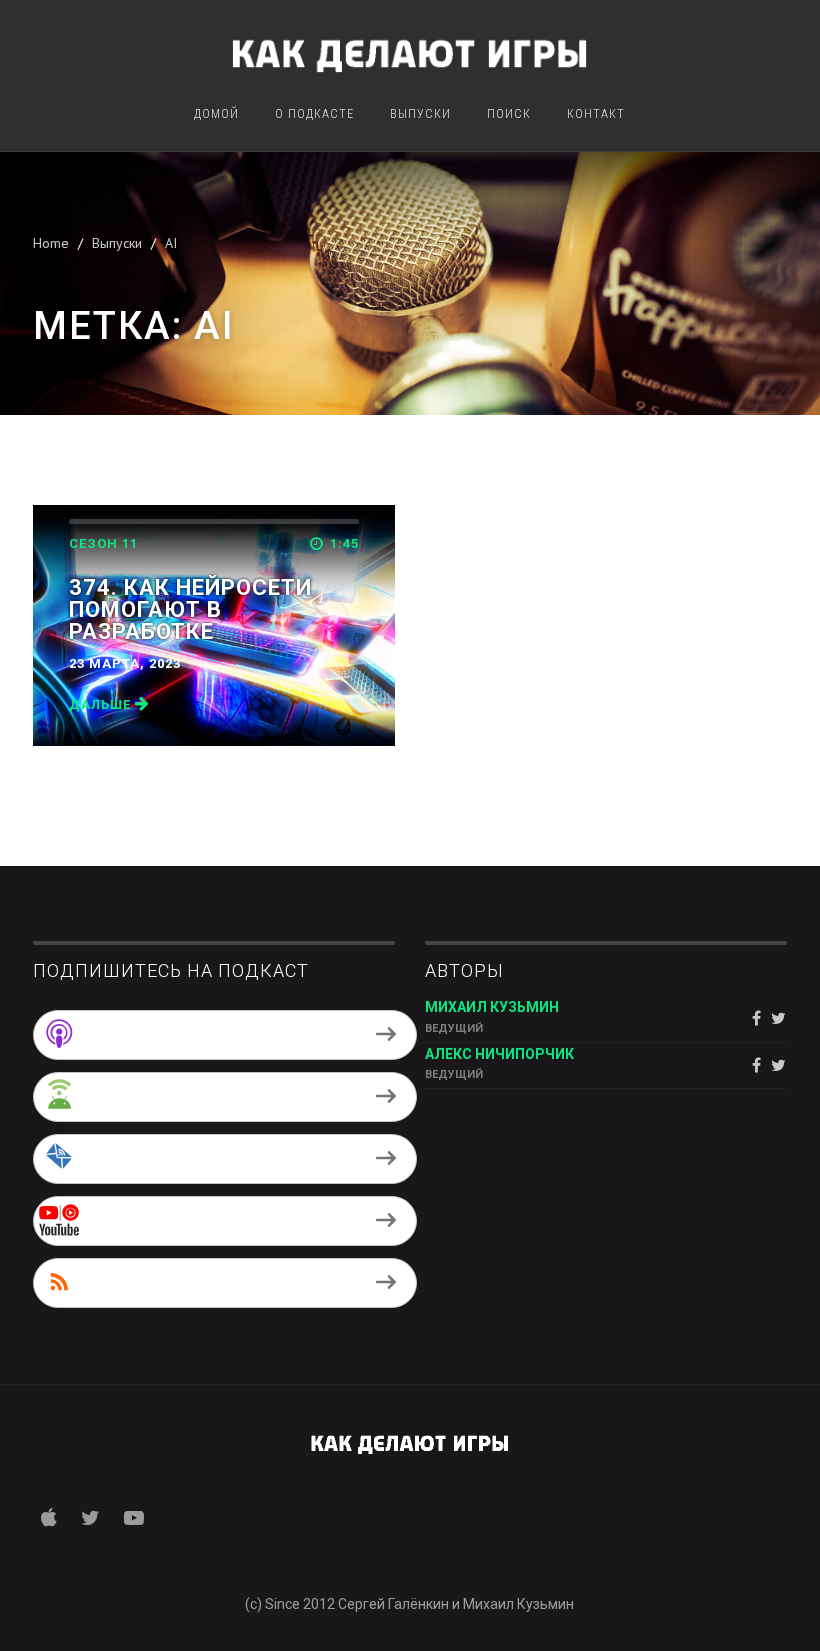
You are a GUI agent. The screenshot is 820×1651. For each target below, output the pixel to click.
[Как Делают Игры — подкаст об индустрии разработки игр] (410, 53)
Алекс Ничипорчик (499, 1054)
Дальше (102, 704)
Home (51, 243)
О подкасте (314, 114)
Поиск (509, 114)
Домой (216, 114)
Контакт (596, 114)
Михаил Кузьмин (492, 1007)
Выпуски (420, 114)
